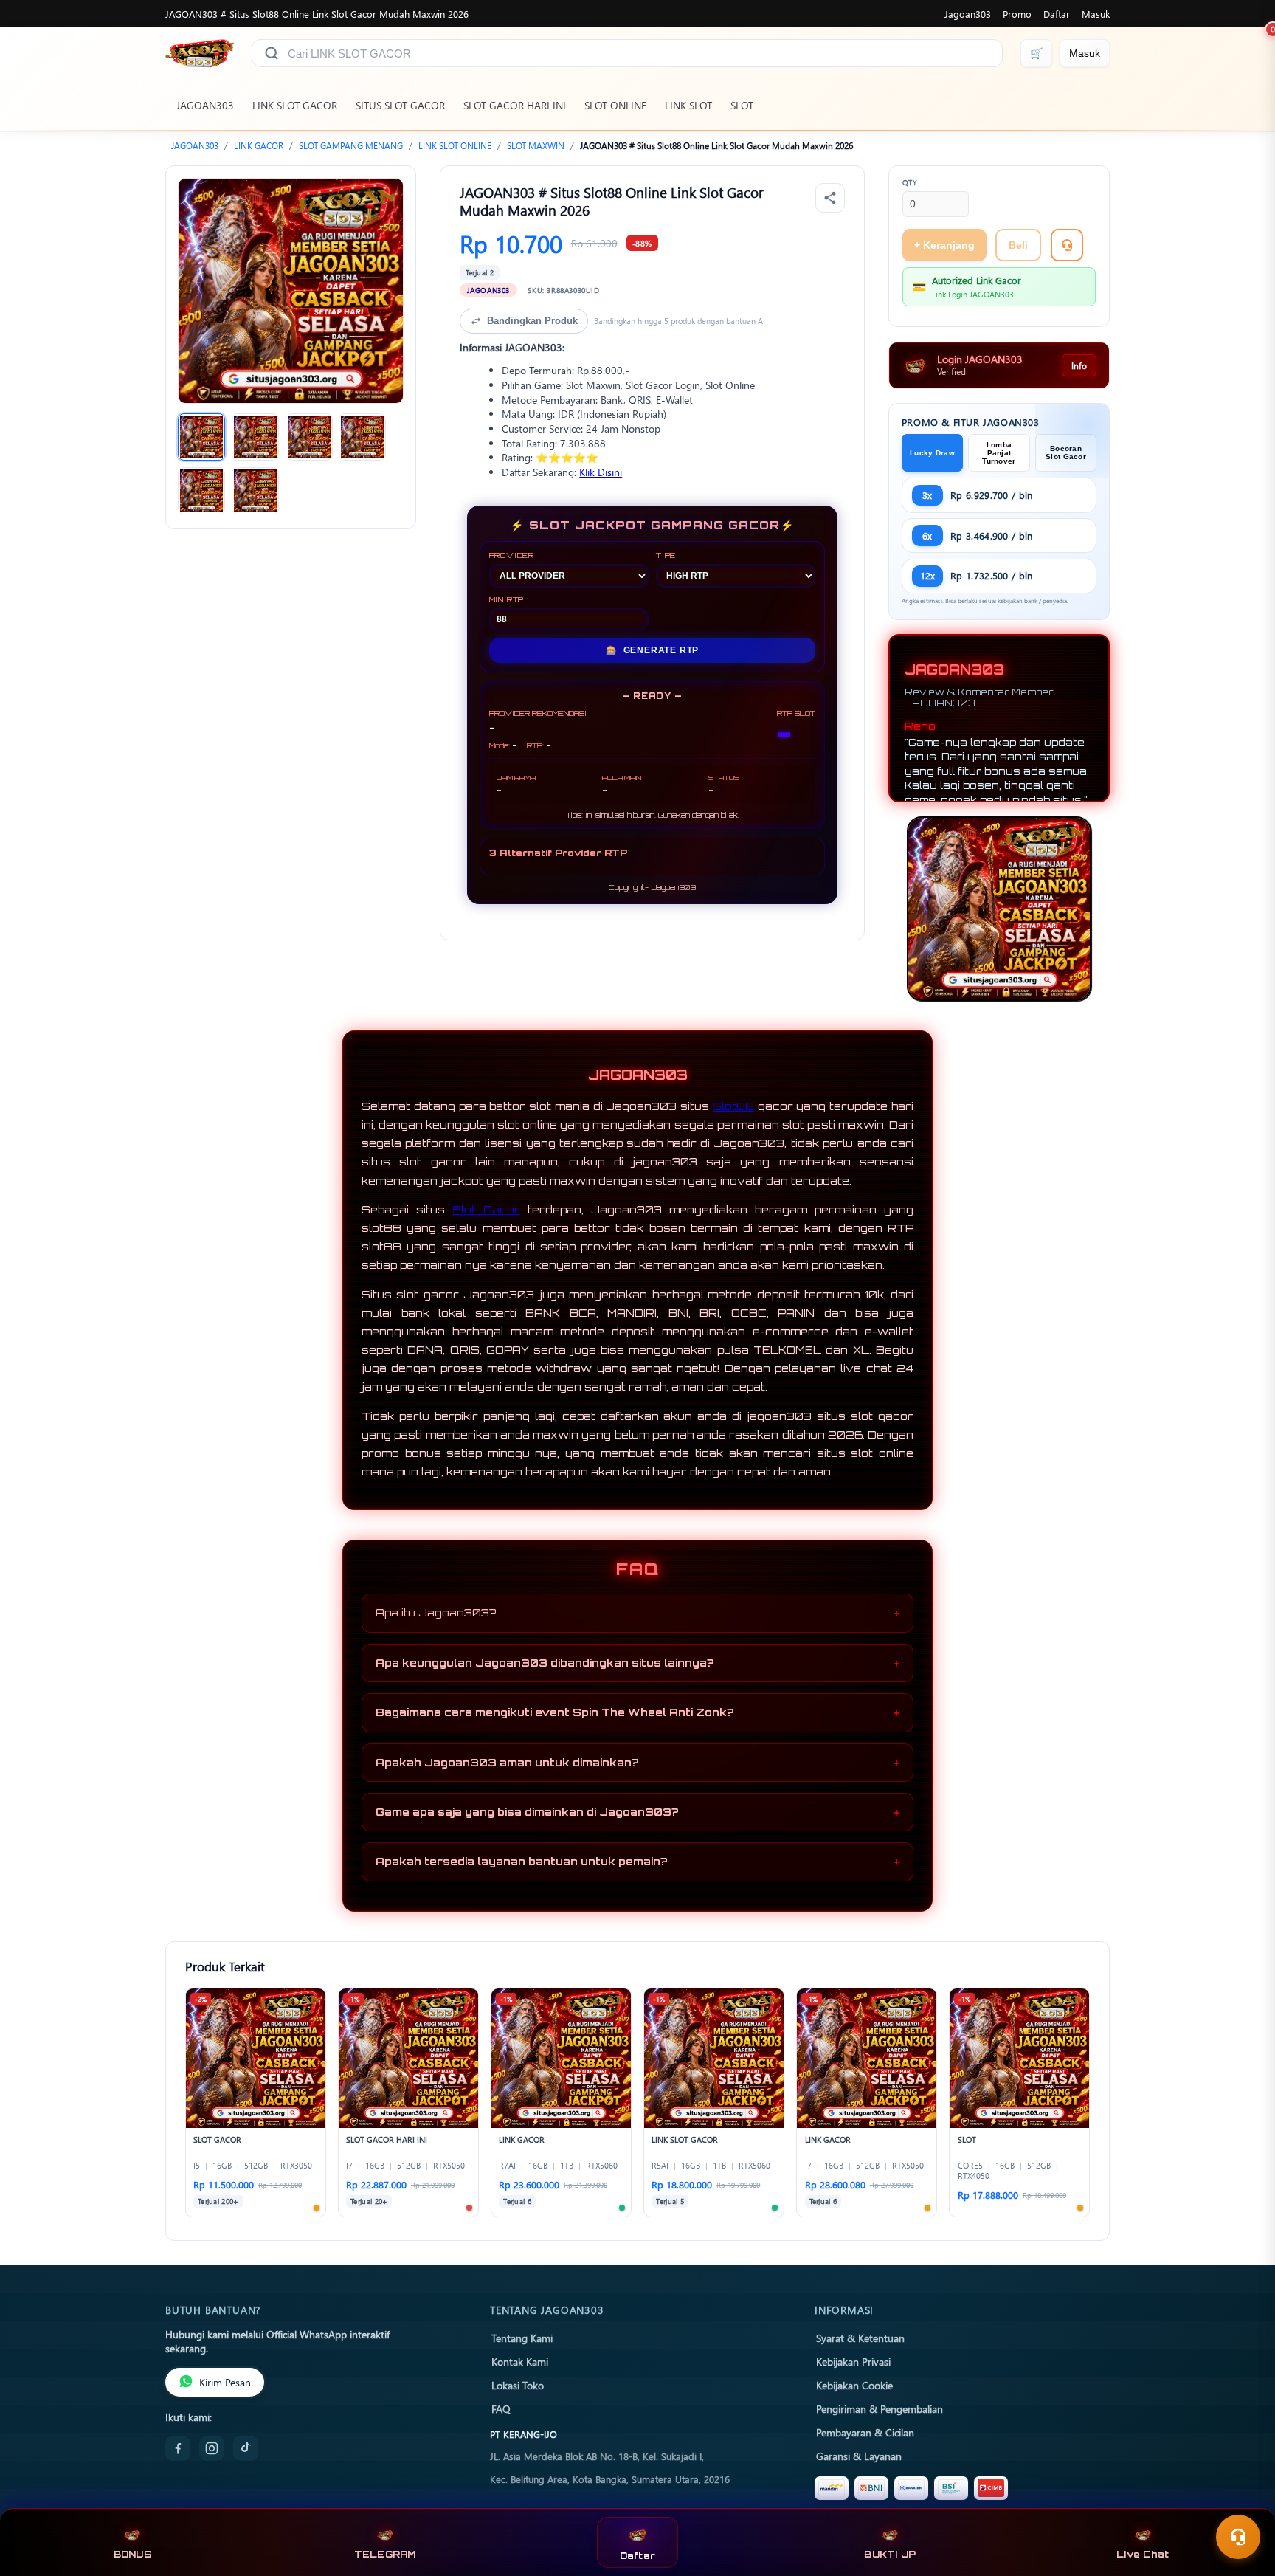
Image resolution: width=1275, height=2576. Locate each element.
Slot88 (733, 1106)
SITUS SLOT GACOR (400, 105)
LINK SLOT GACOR (295, 105)
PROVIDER (512, 555)
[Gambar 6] (255, 491)
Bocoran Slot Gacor (1066, 452)
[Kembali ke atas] (1243, 2501)
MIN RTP (507, 599)
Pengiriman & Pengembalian (880, 2408)
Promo (1017, 14)
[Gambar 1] (201, 437)
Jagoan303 (968, 14)
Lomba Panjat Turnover (999, 453)
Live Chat (1143, 2554)
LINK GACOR (259, 146)
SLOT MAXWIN (536, 146)
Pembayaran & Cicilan (865, 2432)
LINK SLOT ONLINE (455, 146)
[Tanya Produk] (1067, 245)
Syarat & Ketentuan (860, 2338)
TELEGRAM (385, 2554)
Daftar (1057, 14)
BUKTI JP (890, 2554)
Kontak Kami (520, 2361)
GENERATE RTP (652, 650)
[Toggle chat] (1238, 2537)
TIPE (666, 555)
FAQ (501, 2408)
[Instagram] (212, 2448)
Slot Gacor (486, 1209)
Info (1079, 365)
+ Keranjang (944, 245)
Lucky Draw (932, 453)
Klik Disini (601, 472)
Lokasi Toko (518, 2385)
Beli (1018, 245)
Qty (910, 182)
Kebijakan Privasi (853, 2361)
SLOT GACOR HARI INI (515, 105)
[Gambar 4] (362, 437)
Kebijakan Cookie (854, 2385)
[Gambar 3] (309, 437)
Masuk (1096, 14)
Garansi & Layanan (859, 2456)
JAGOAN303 (205, 105)
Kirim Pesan (225, 2382)
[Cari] (272, 53)
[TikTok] (246, 2448)
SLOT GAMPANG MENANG (351, 146)
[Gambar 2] (255, 437)
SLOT (742, 105)
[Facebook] (178, 2448)
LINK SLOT (688, 105)
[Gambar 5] (201, 491)
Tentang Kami (522, 2338)
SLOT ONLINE (615, 105)
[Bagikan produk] (830, 198)
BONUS (132, 2554)
